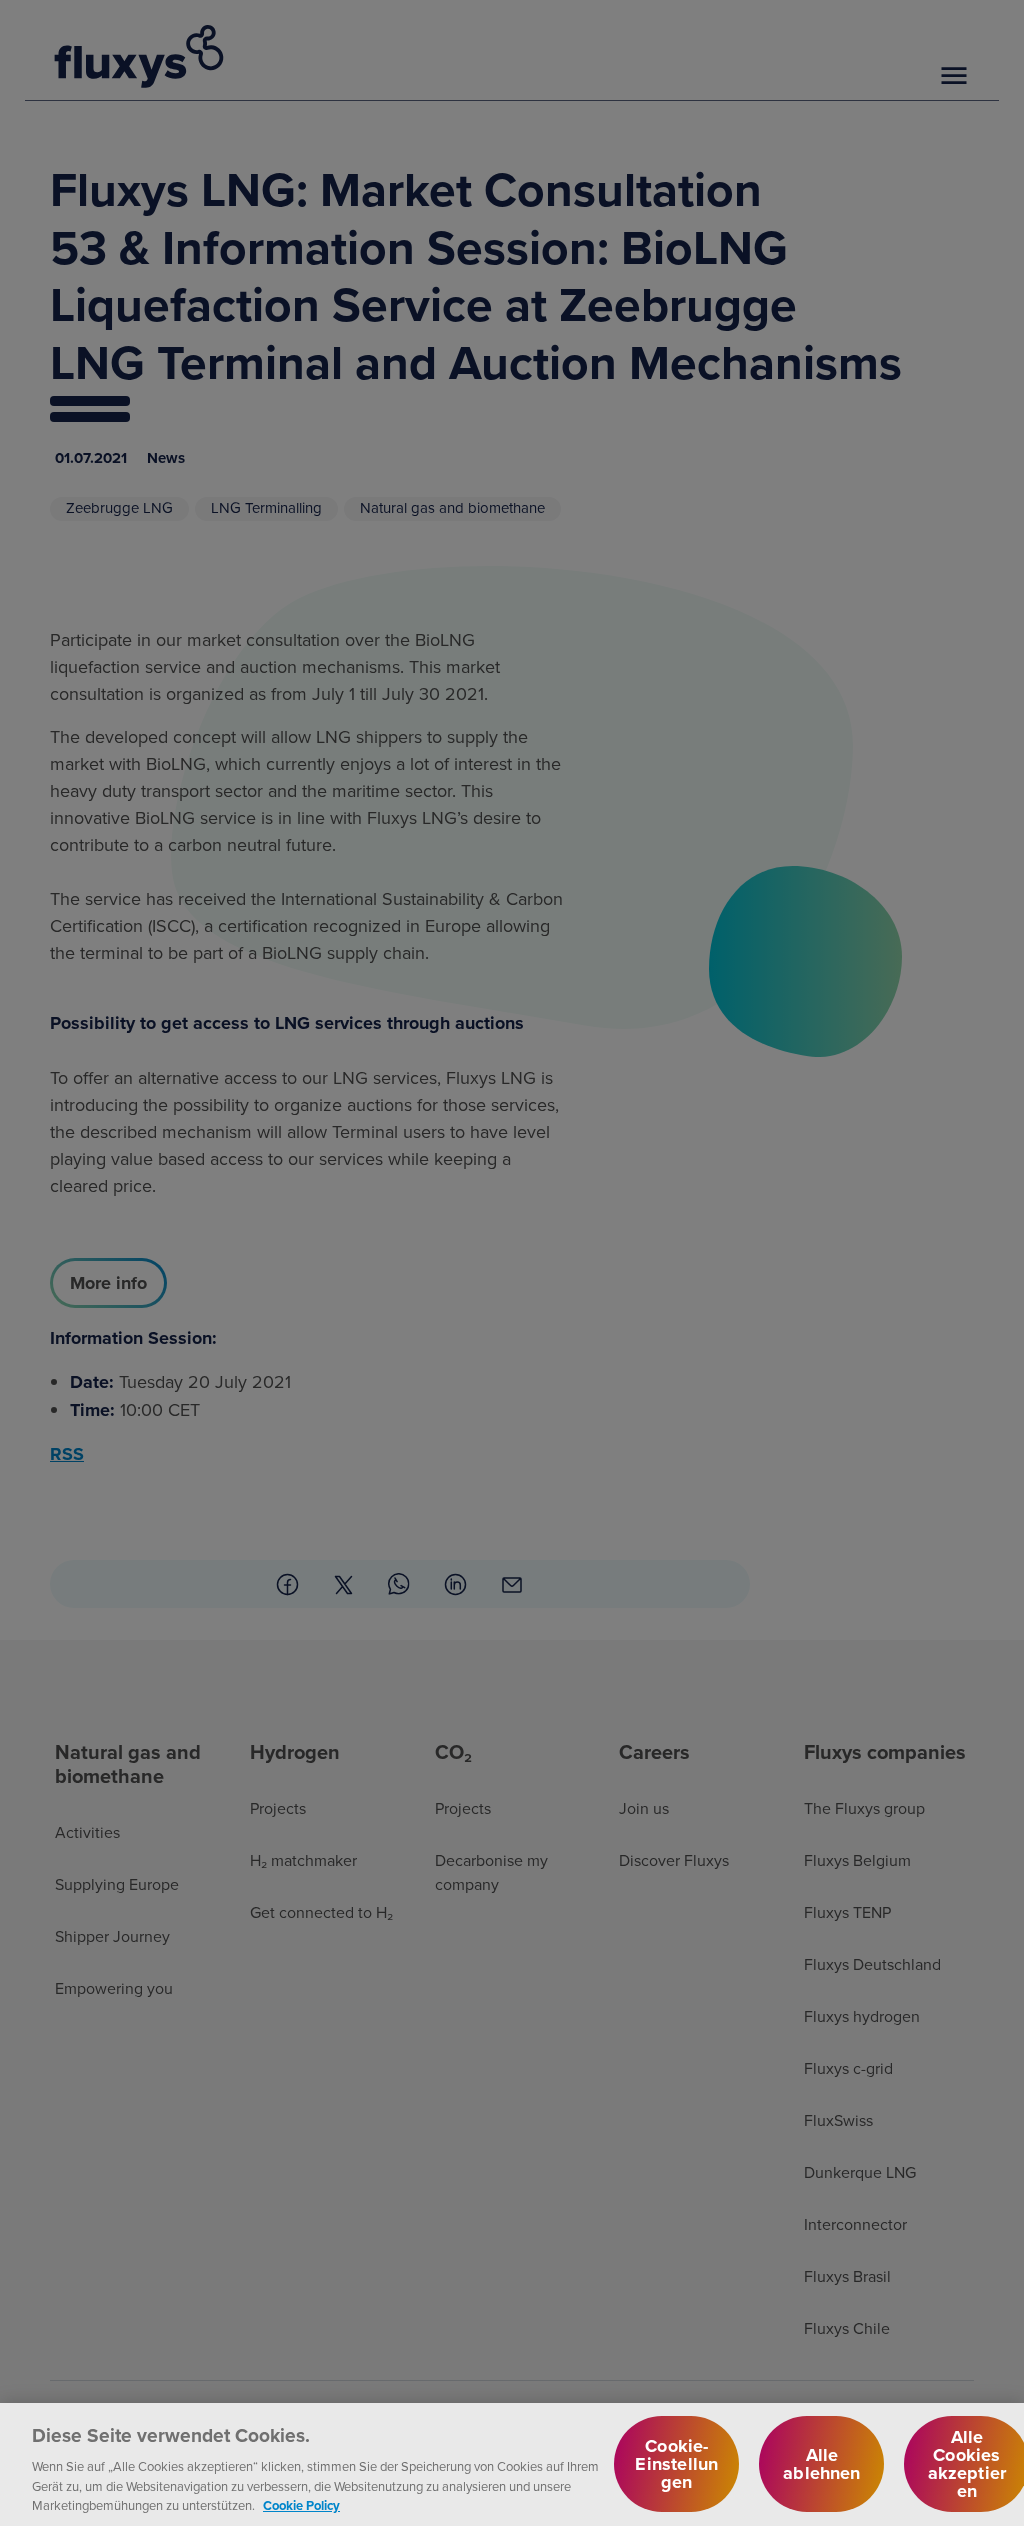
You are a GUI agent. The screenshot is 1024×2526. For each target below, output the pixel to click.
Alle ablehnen (821, 2464)
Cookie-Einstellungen (676, 2464)
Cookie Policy (301, 2505)
